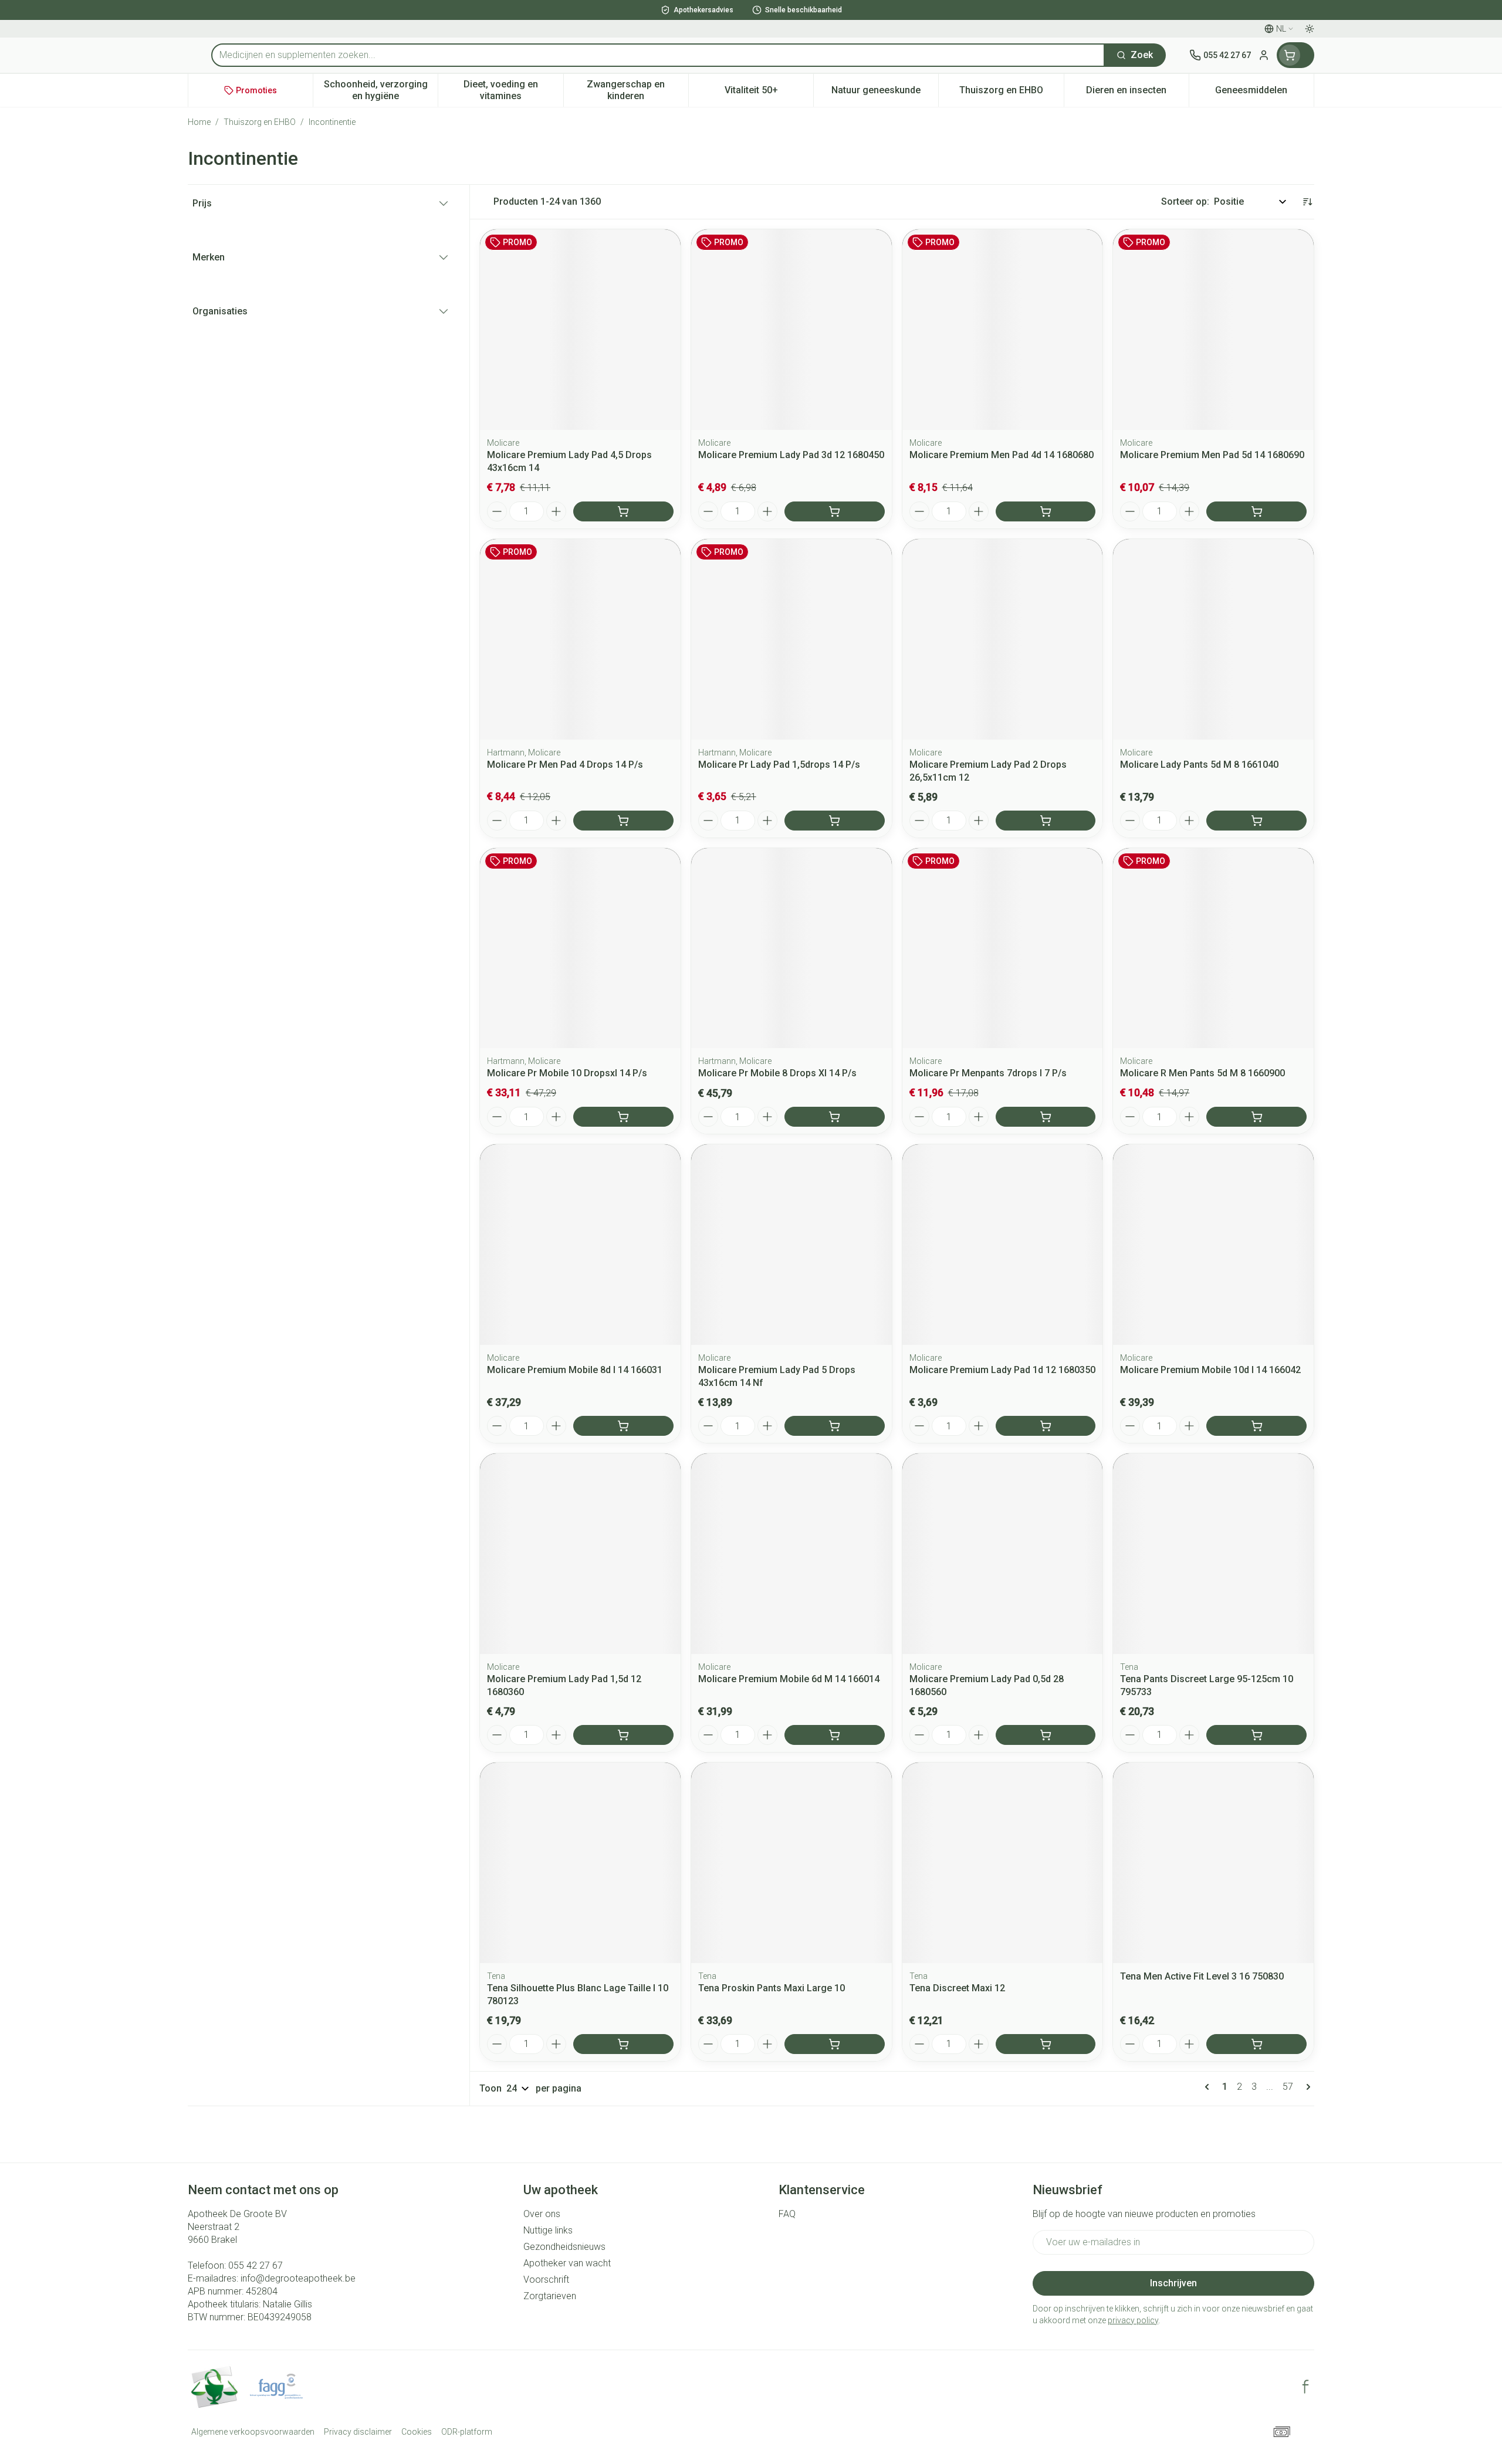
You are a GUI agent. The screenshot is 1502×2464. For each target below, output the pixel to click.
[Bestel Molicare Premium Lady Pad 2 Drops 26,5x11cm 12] (1046, 821)
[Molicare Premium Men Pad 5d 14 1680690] (1213, 330)
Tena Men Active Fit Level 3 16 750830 (1202, 1976)
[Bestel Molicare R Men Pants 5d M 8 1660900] (1256, 1117)
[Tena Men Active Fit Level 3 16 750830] (1213, 1863)
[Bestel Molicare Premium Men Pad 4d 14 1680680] (1046, 511)
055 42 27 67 (256, 2265)
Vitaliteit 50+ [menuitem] (769, 93)
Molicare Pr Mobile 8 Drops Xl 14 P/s (777, 1073)
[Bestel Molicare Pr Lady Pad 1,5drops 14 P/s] (835, 821)
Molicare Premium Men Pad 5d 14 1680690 (1212, 455)
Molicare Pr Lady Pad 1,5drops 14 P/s (779, 765)
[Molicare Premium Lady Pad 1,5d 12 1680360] (580, 1554)
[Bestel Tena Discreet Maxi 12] (1046, 2044)
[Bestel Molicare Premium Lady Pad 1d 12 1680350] (1046, 1426)
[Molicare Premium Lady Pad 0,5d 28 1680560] (1003, 1554)
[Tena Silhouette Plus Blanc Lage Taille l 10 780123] (580, 1863)
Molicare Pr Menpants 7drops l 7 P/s (988, 1073)
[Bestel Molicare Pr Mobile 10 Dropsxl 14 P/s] (623, 1117)
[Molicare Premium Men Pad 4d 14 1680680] (1003, 330)
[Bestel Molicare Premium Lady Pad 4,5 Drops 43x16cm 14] (623, 511)
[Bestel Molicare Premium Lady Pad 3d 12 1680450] (835, 511)
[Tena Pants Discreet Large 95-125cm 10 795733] (1213, 1554)
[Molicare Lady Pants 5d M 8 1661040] (1213, 639)
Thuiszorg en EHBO (260, 122)
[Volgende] (1306, 2087)
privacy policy (1133, 2320)
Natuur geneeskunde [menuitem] (885, 93)
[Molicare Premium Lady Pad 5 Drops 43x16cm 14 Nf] (791, 1245)
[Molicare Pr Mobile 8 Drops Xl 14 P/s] (791, 948)
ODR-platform (467, 2432)
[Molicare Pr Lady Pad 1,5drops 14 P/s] (791, 639)
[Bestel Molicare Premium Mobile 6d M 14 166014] (835, 1735)
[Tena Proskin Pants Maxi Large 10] (791, 1863)
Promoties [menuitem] (256, 90)
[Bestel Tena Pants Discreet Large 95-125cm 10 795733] (1256, 1735)
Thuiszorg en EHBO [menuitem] (1011, 93)
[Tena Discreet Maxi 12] (1003, 1863)
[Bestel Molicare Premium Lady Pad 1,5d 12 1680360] (623, 1735)
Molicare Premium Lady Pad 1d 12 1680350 (1002, 1370)
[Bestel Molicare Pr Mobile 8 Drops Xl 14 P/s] (835, 1117)
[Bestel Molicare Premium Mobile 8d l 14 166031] (623, 1426)
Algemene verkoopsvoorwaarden (253, 2432)
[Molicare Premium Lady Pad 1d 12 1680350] (1003, 1245)
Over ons (542, 2214)
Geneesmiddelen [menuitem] (1264, 93)
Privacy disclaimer (358, 2432)
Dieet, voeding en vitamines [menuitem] (513, 90)
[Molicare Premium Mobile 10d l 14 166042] (1213, 1245)
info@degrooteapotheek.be (298, 2278)
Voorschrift (546, 2280)
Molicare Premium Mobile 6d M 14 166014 (789, 1679)
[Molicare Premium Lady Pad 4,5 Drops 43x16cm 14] (580, 330)
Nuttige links (548, 2230)
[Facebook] (1305, 2387)
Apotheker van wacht (567, 2263)
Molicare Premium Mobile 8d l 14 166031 (575, 1370)
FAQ (787, 2214)
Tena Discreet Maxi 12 (957, 1988)
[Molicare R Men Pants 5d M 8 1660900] (1213, 948)
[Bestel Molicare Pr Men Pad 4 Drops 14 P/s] (623, 821)
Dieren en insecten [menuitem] (1137, 93)
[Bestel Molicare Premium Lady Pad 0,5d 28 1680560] (1046, 1735)
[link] (1209, 2087)
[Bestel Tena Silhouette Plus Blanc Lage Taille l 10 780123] (623, 2044)
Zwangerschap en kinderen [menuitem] (637, 90)
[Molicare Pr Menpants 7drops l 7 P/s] (1003, 948)
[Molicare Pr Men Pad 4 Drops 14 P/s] (580, 639)
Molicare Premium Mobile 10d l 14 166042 (1210, 1370)
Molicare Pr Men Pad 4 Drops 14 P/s (565, 765)
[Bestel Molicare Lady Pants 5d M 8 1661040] (1256, 821)
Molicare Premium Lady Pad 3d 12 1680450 (791, 455)
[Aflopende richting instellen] (1307, 202)
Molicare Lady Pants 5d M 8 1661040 (1199, 765)
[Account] (1264, 55)
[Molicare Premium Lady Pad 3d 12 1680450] (791, 330)
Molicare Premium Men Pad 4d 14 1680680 (1002, 455)
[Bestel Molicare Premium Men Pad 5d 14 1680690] (1256, 511)
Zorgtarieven (550, 2296)
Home (199, 122)
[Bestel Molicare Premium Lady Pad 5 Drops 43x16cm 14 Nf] (835, 1426)
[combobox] (658, 55)
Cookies (417, 2432)
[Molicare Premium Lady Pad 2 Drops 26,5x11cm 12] (1003, 639)
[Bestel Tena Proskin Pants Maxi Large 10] (835, 2044)
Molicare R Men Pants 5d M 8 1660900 (1202, 1073)
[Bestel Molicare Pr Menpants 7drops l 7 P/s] (1046, 1117)
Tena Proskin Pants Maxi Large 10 (772, 1988)
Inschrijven (1173, 2283)
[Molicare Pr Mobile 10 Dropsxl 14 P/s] (580, 948)
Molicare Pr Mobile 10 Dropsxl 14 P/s (567, 1073)
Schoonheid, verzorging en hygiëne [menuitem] (381, 90)
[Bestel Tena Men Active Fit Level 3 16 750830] (1256, 2044)
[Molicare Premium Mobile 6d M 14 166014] (791, 1554)
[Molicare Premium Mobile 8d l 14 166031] (580, 1245)
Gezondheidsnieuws (564, 2247)
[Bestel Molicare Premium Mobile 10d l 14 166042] (1256, 1426)
